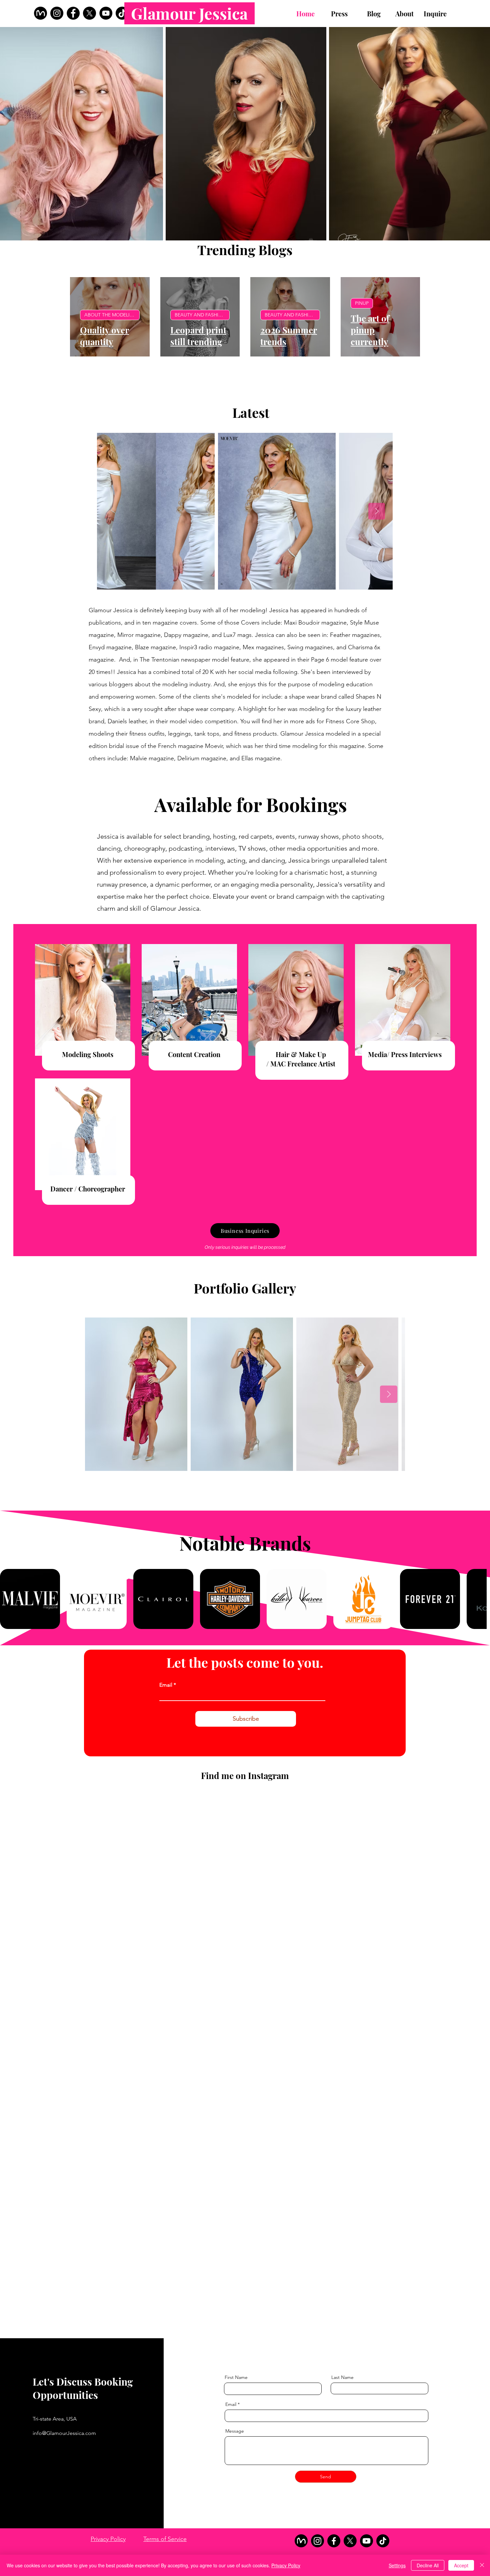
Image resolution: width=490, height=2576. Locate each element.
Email (166, 1685)
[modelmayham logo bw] (301, 2541)
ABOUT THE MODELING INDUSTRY (112, 315)
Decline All (428, 2565)
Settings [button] (397, 2565)
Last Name (342, 2377)
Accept (461, 2565)
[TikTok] (122, 13)
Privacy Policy (108, 2539)
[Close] (482, 2565)
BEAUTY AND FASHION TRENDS (202, 315)
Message (235, 2431)
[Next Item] (377, 511)
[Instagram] (57, 13)
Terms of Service (165, 2539)
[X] (89, 13)
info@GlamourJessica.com (64, 2433)
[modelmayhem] (40, 13)
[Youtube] (366, 2541)
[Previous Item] (113, 511)
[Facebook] (73, 13)
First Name (236, 2377)
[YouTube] (106, 13)
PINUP (362, 303)
